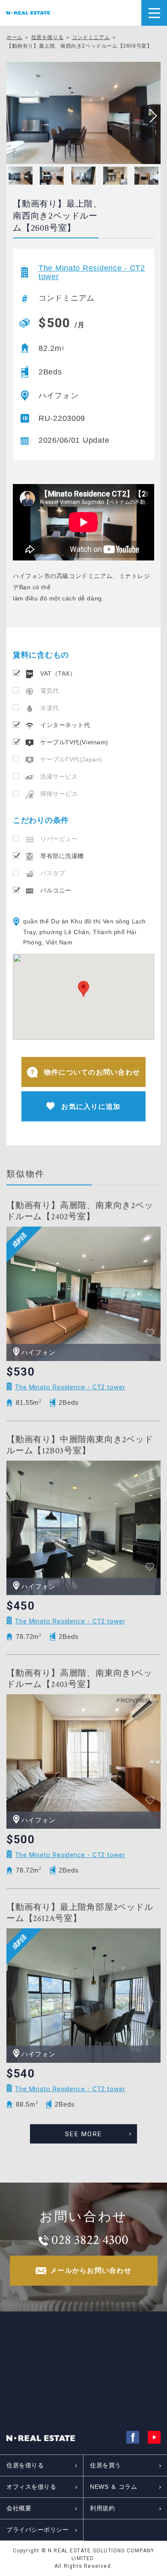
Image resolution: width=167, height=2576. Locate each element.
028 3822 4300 (90, 2240)
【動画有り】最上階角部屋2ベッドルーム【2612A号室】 (80, 1913)
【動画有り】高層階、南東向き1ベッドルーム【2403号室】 (79, 1679)
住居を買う (106, 2465)
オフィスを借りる (31, 2487)
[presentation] (150, 116)
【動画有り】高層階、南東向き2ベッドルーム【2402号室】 (80, 1211)
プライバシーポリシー (38, 2530)
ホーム (15, 37)
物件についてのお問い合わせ (92, 1072)
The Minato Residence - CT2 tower (92, 272)
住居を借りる (48, 37)
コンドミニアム (91, 37)
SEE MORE (83, 2134)
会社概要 (19, 2508)
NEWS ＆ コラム (114, 2487)
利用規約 (102, 2508)
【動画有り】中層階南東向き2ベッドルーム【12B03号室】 (80, 1445)
